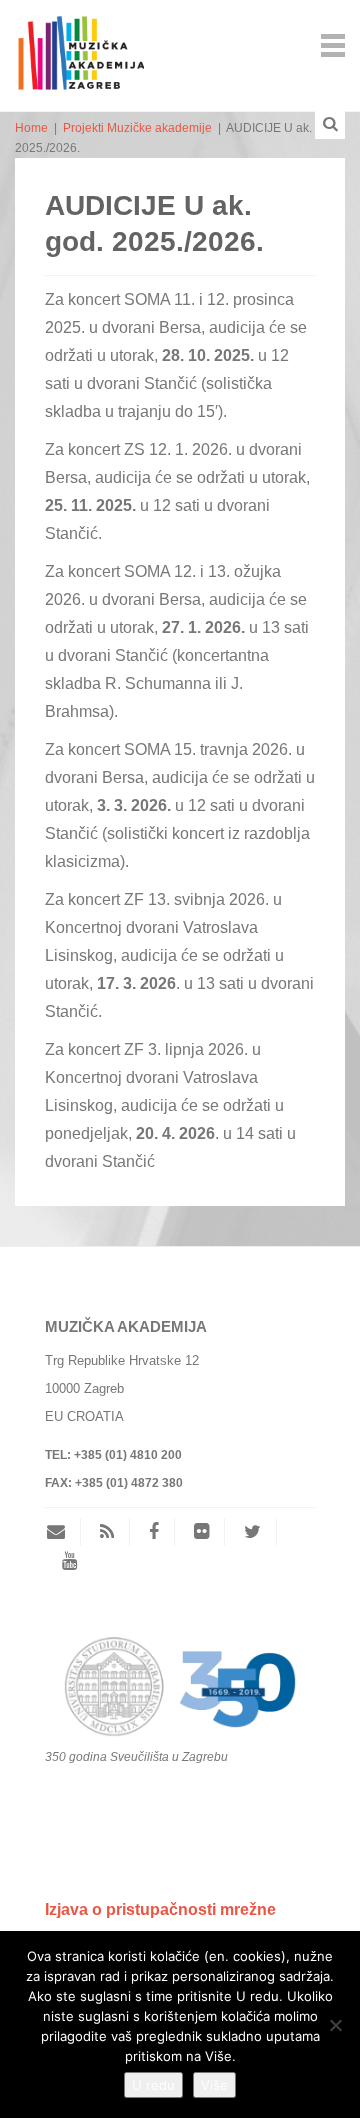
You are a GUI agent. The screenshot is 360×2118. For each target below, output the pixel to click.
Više (214, 2085)
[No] (335, 2025)
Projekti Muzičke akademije (137, 128)
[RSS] (107, 1532)
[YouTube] (69, 1561)
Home (31, 128)
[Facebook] (154, 1532)
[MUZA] (79, 43)
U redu (153, 2085)
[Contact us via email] (63, 1532)
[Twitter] (252, 1532)
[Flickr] (201, 1532)
